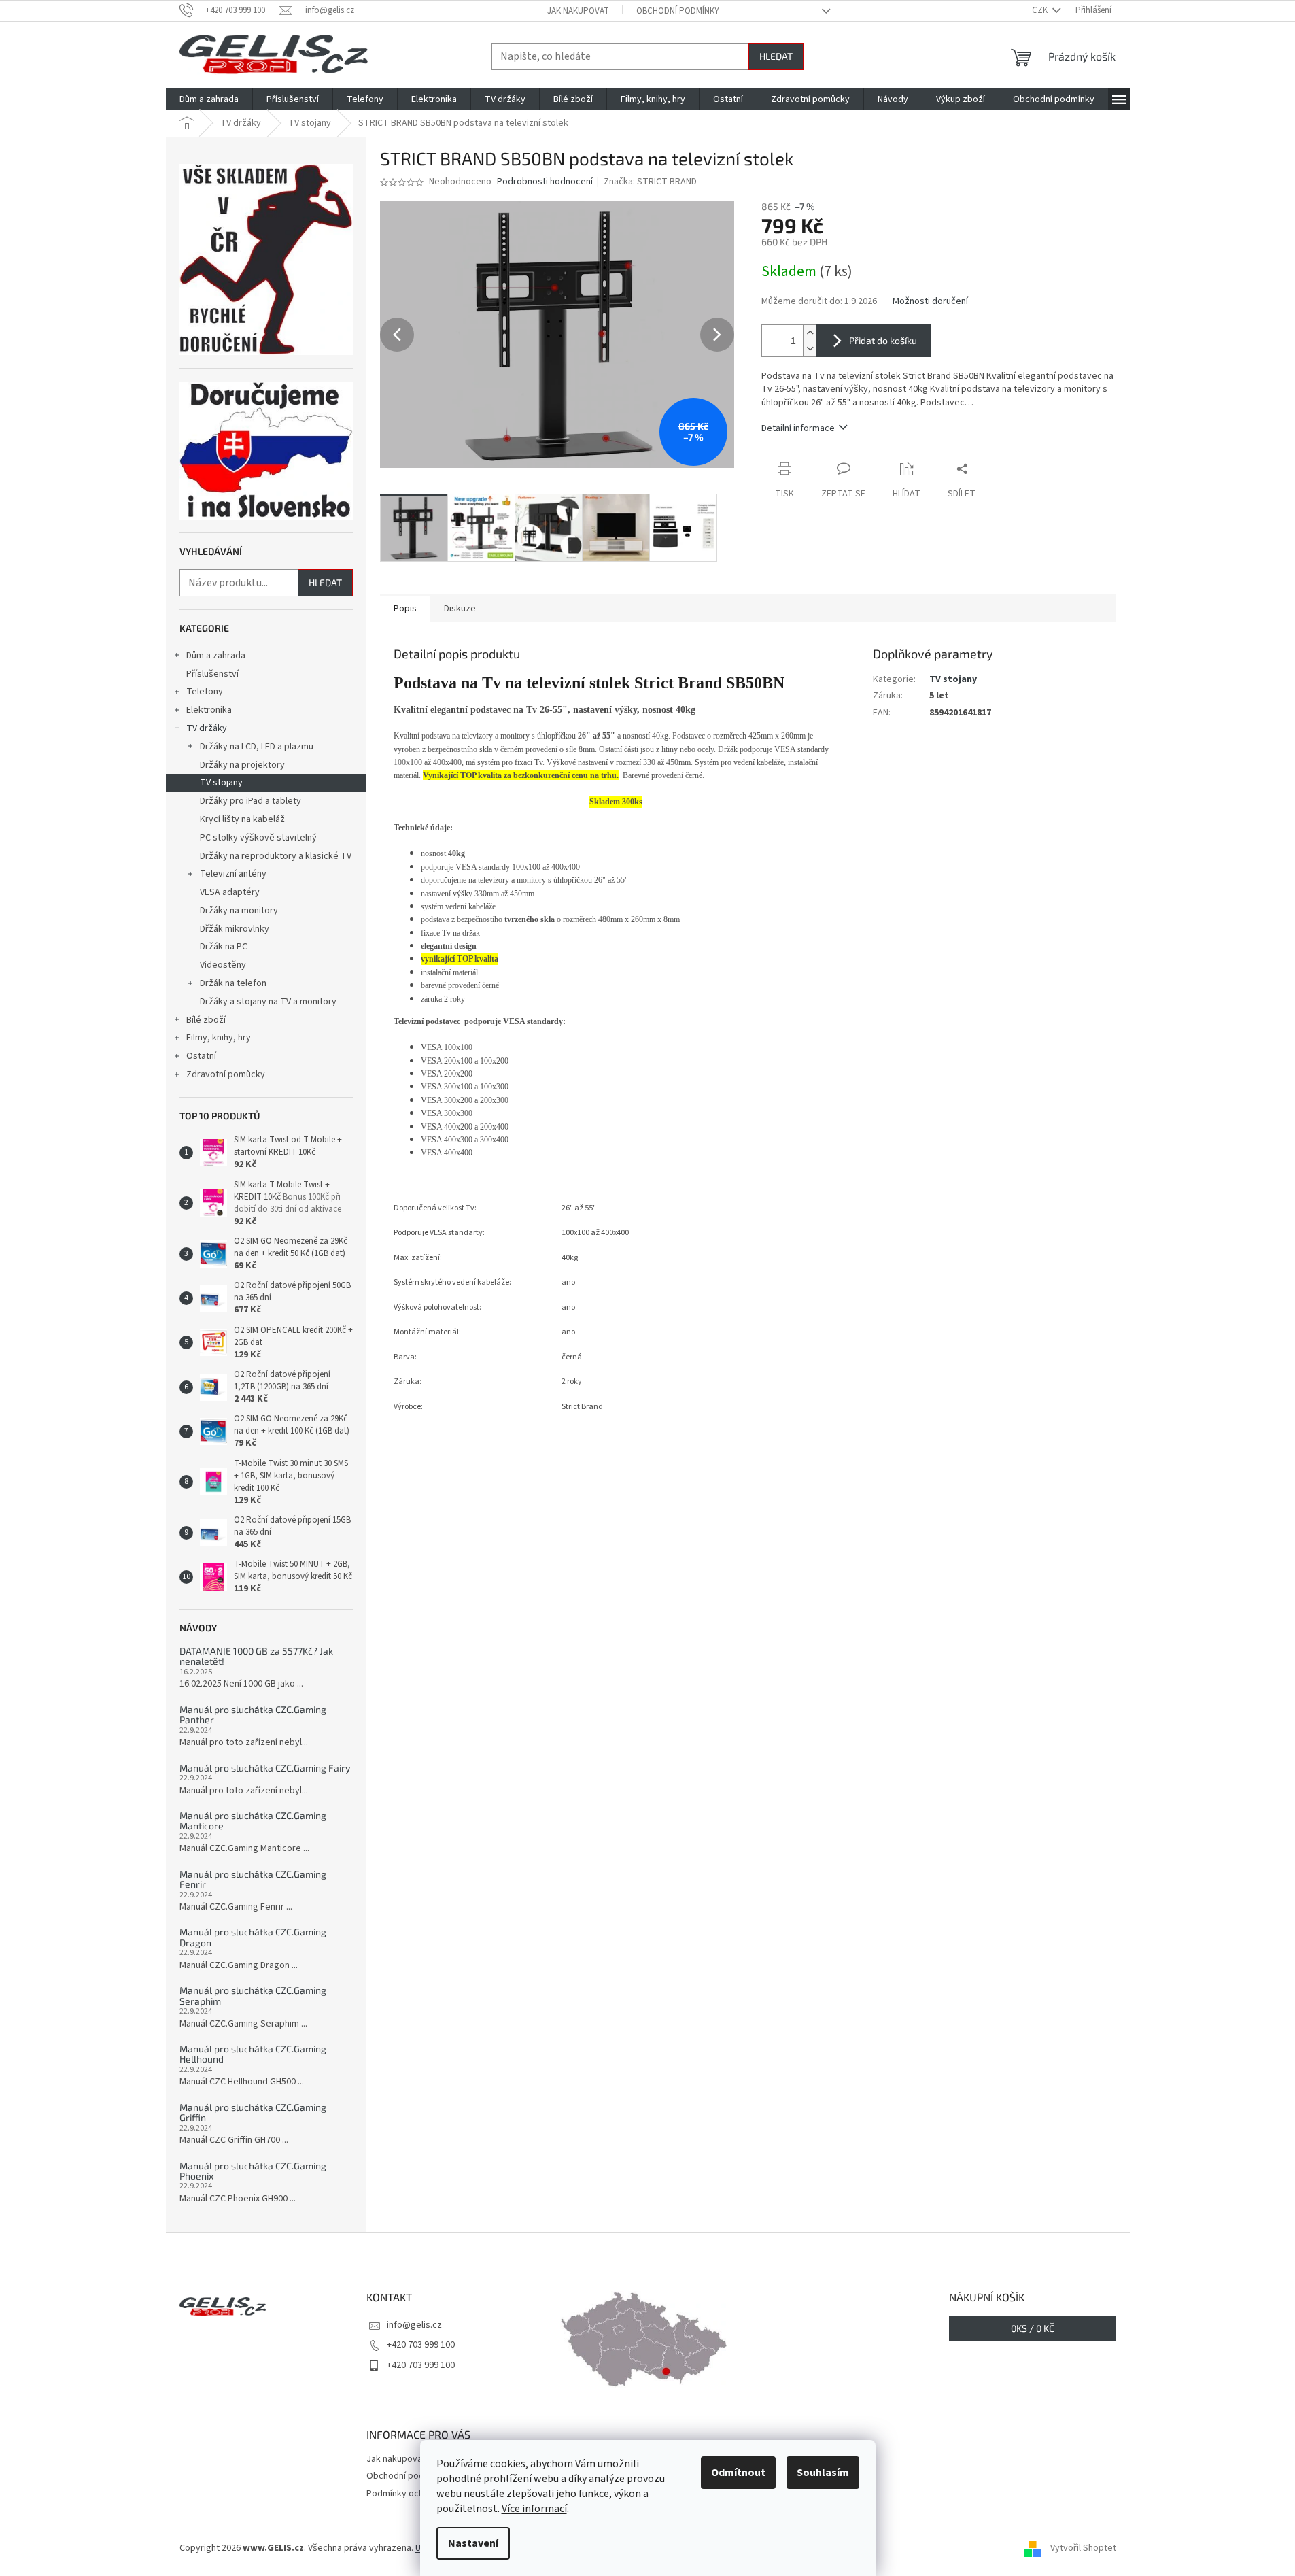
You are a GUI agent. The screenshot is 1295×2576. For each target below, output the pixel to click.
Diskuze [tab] (460, 609)
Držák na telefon (233, 983)
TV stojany (221, 783)
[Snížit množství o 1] (810, 349)
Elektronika (209, 710)
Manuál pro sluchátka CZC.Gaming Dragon (253, 1937)
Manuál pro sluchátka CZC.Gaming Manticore (253, 1821)
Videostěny (223, 965)
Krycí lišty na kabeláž (242, 819)
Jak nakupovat (578, 11)
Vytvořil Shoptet (1083, 2548)
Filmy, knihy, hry (219, 1038)
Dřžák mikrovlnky (235, 929)
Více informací (534, 2509)
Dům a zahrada (216, 656)
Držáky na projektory (242, 765)
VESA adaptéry (230, 892)
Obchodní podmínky (678, 11)
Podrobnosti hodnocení (545, 182)
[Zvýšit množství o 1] (810, 333)
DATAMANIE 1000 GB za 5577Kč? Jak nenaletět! (256, 1656)
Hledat (776, 56)
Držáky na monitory (239, 911)
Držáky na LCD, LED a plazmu (257, 747)
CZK (1041, 10)
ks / (1033, 2328)
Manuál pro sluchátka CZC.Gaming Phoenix (253, 2171)
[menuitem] (209, 99)
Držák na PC (224, 947)
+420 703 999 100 (421, 2345)
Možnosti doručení (930, 302)
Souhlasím (823, 2473)
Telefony (205, 692)
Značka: (650, 182)
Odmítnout (738, 2473)
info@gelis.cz (414, 2325)
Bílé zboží (206, 1020)
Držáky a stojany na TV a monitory (268, 1002)
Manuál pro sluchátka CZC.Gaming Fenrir (253, 1879)
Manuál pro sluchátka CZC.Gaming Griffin (253, 2113)
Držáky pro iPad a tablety (251, 801)
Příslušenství (212, 674)
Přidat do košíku (883, 340)
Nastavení (473, 2543)
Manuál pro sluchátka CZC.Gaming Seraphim (253, 1996)
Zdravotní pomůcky (226, 1074)
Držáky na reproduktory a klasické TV (276, 856)
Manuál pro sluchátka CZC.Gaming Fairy (265, 1768)
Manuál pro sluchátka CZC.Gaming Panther (253, 1715)
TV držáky (207, 728)
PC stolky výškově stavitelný (258, 838)
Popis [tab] (405, 609)
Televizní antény (233, 874)
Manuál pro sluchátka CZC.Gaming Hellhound (253, 2054)
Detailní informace (798, 428)
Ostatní (201, 1056)
